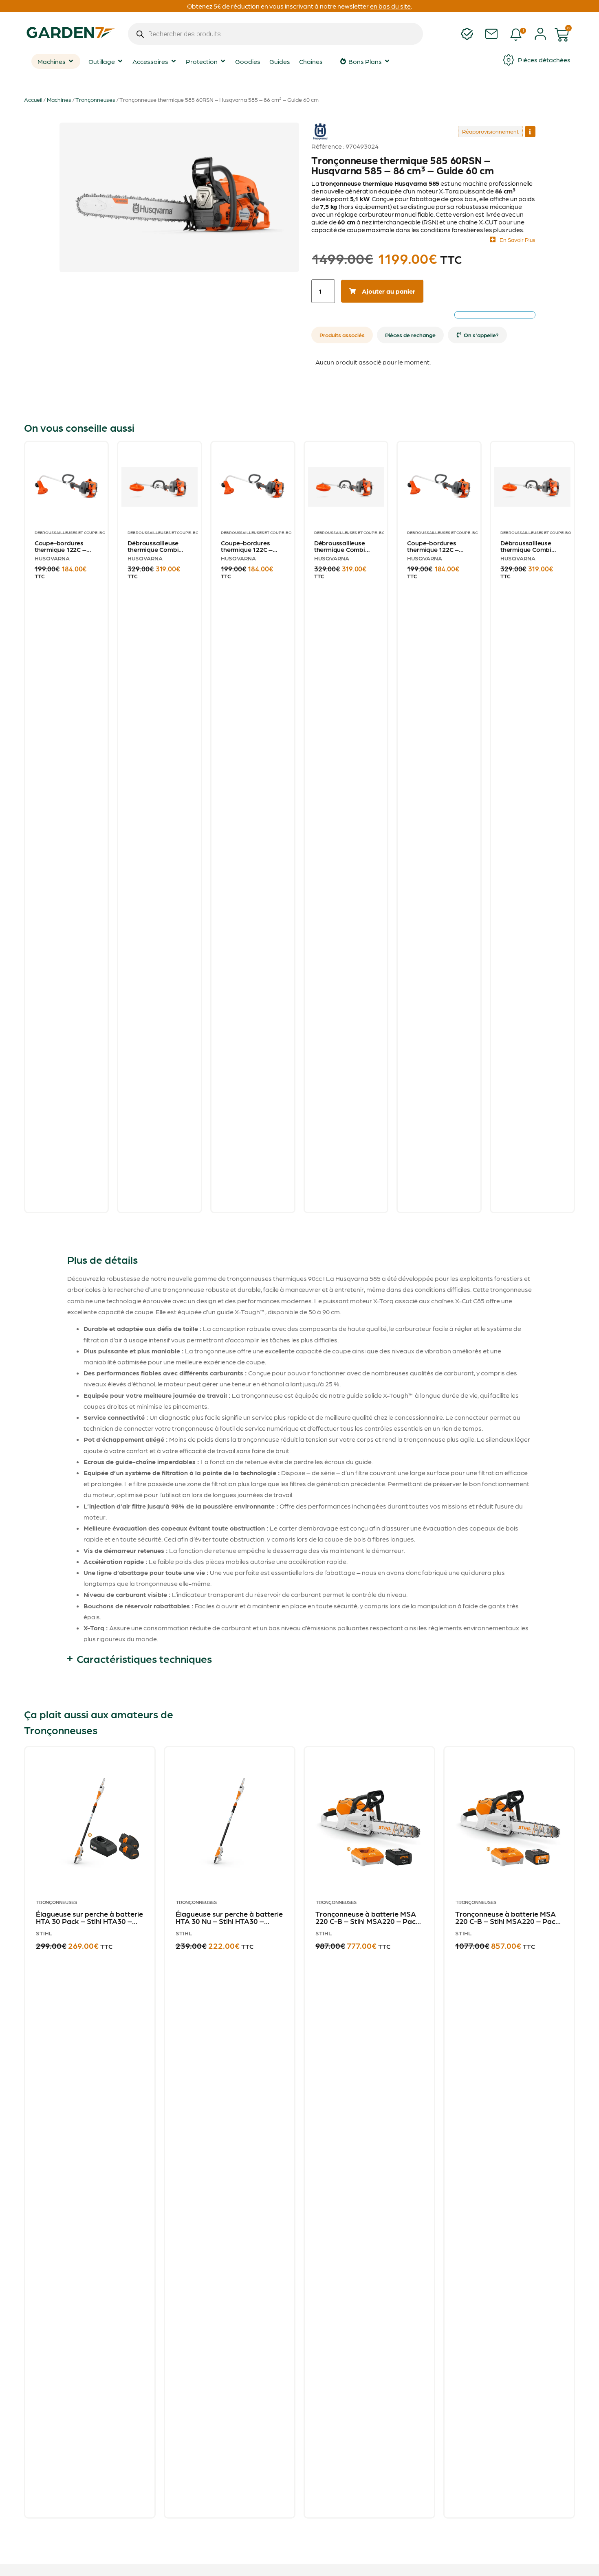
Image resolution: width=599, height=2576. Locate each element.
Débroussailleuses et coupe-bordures (78, 532)
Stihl (44, 1933)
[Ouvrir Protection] (223, 61)
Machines (59, 99)
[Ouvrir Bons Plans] (387, 61)
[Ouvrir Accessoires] (174, 61)
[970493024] (179, 197)
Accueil (33, 99)
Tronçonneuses (95, 99)
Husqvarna (320, 126)
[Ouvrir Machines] (71, 61)
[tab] (342, 335)
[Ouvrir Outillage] (120, 61)
